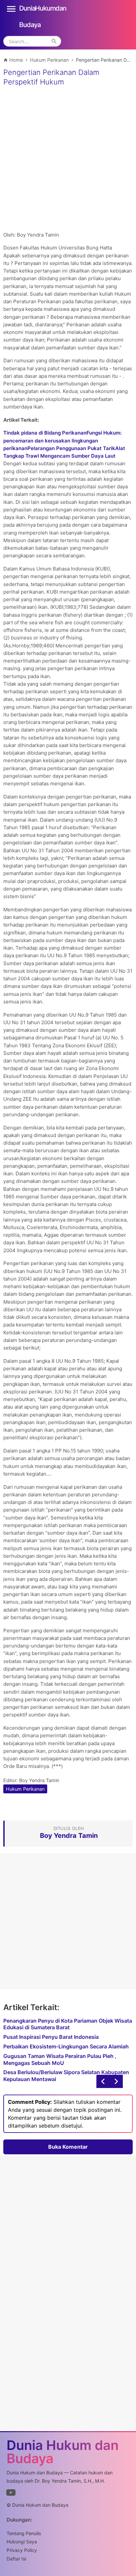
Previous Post (116, 2081)
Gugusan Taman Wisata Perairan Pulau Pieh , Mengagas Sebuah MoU (60, 2059)
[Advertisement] (68, 160)
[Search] (54, 41)
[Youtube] (11, 2494)
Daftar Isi (16, 2559)
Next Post (103, 2081)
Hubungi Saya (22, 2542)
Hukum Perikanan (25, 1789)
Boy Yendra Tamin (39, 1780)
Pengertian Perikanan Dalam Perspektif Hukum (51, 77)
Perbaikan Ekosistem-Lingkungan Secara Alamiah (66, 2046)
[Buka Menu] (11, 8)
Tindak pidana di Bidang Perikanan (45, 433)
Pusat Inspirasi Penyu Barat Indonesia (51, 2037)
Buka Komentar (68, 2147)
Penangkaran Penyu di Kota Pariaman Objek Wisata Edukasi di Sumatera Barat (68, 2024)
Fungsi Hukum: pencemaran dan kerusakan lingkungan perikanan (62, 440)
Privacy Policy (22, 2550)
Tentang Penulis (24, 2533)
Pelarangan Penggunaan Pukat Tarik (71, 448)
